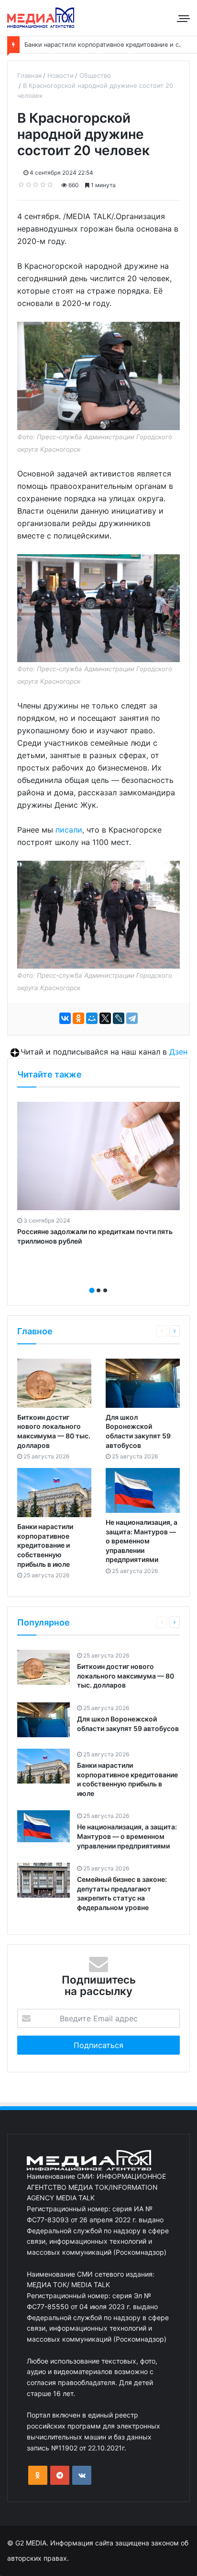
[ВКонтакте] (65, 1018)
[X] (105, 1018)
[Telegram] (132, 1018)
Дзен (178, 1052)
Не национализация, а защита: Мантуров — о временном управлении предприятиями (142, 1541)
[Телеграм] (60, 2475)
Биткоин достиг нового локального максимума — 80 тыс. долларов (126, 1676)
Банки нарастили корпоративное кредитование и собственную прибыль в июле (45, 1545)
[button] (92, 1290)
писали (69, 830)
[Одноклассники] (78, 1018)
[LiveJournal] (119, 1018)
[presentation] (96, 1280)
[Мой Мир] (92, 1018)
